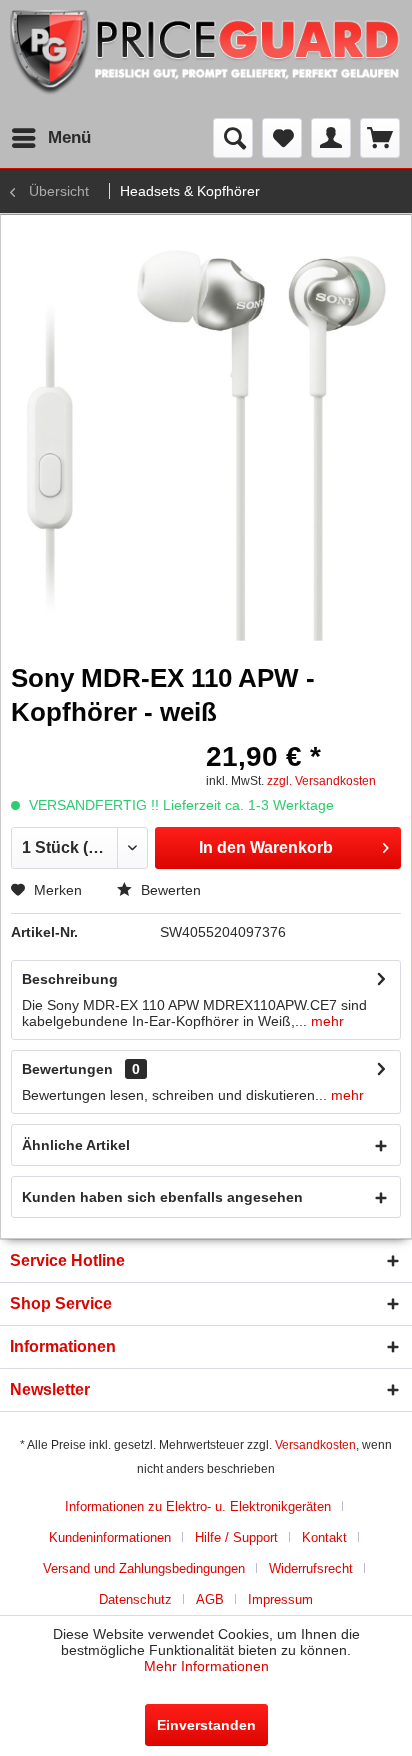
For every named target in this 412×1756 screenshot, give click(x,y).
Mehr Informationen (206, 1666)
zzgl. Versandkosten (321, 781)
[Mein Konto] (331, 138)
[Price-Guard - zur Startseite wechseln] (206, 59)
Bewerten (169, 890)
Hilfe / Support (236, 1537)
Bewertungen (67, 1069)
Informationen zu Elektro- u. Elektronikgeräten (198, 1506)
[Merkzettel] (282, 138)
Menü (69, 137)
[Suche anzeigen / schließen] (233, 138)
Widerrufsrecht (311, 1568)
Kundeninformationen (110, 1537)
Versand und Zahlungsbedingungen (144, 1568)
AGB (210, 1599)
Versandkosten (315, 1445)
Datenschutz (135, 1599)
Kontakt (324, 1537)
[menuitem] (50, 138)
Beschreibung (70, 979)
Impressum (280, 1599)
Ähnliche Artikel (76, 1145)
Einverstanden (206, 1725)
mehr (325, 1021)
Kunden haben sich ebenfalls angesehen (162, 1197)
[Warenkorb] (380, 138)
